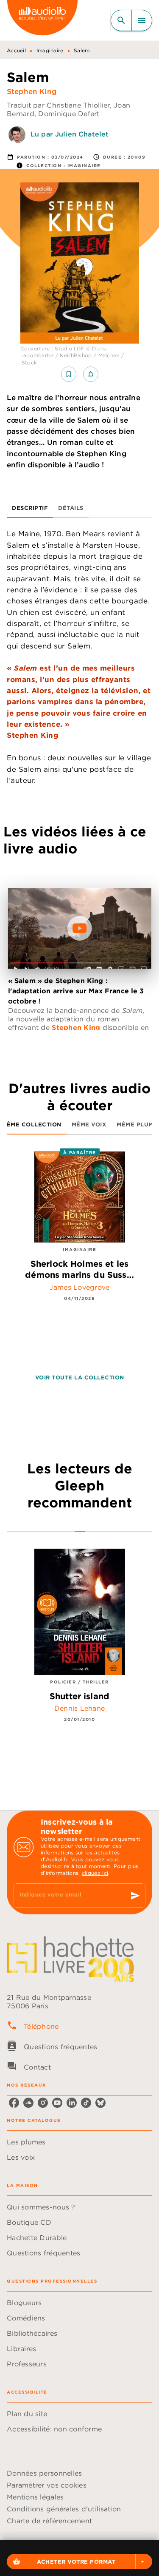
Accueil (16, 50)
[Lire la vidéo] (80, 928)
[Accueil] (42, 20)
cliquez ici (95, 1873)
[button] (79, 2562)
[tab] (30, 508)
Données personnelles (44, 2473)
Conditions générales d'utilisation (64, 2509)
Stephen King (32, 91)
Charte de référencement (49, 2521)
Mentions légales (35, 2497)
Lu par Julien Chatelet (70, 134)
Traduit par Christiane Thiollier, (60, 105)
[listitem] (14, 2103)
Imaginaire (50, 50)
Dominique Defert (69, 114)
